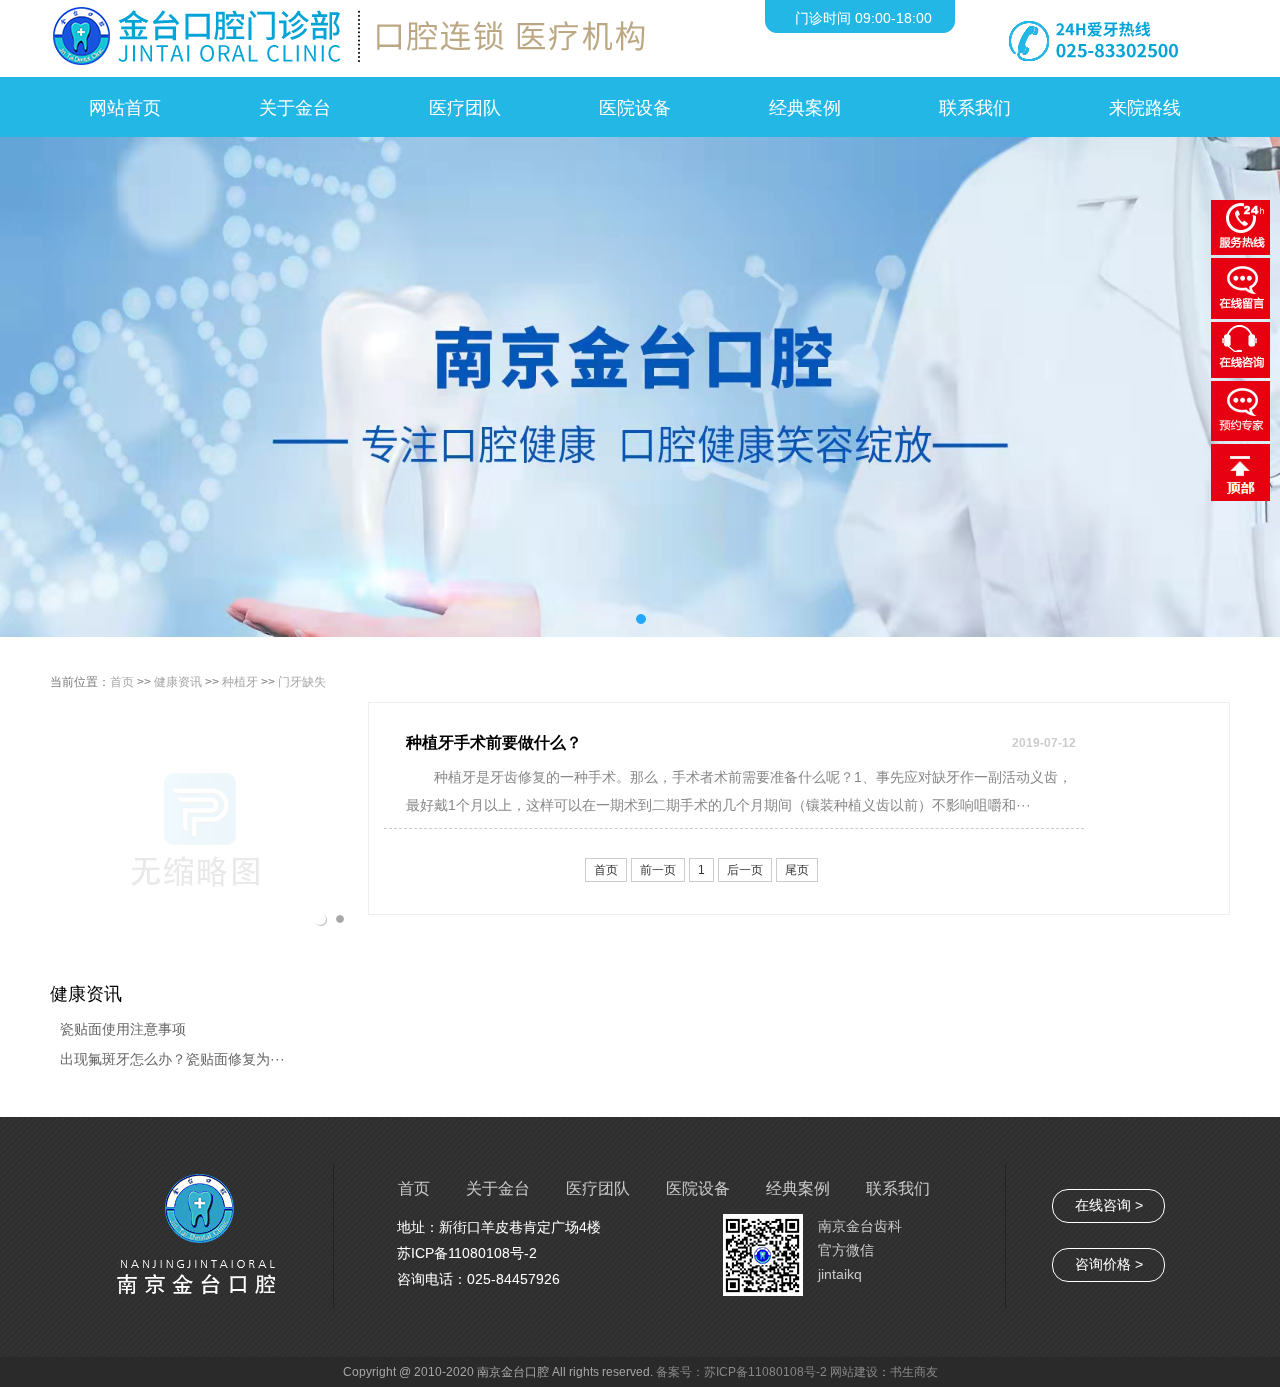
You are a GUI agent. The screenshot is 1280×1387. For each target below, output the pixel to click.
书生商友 (914, 1372)
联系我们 (898, 1188)
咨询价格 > (1109, 1264)
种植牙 (240, 682)
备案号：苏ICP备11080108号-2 (743, 1372)
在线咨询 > (1109, 1205)
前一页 (658, 870)
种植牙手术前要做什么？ (494, 742)
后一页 (745, 870)
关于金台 (498, 1188)
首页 (122, 682)
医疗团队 (598, 1188)
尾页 (797, 870)
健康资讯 (178, 682)
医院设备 (698, 1188)
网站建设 (854, 1372)
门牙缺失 (302, 682)
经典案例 (798, 1188)
